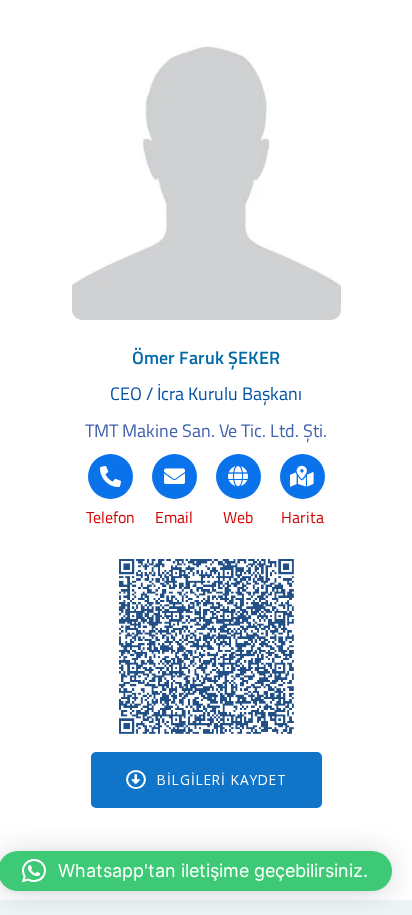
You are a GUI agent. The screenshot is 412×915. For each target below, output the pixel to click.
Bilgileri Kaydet (222, 779)
